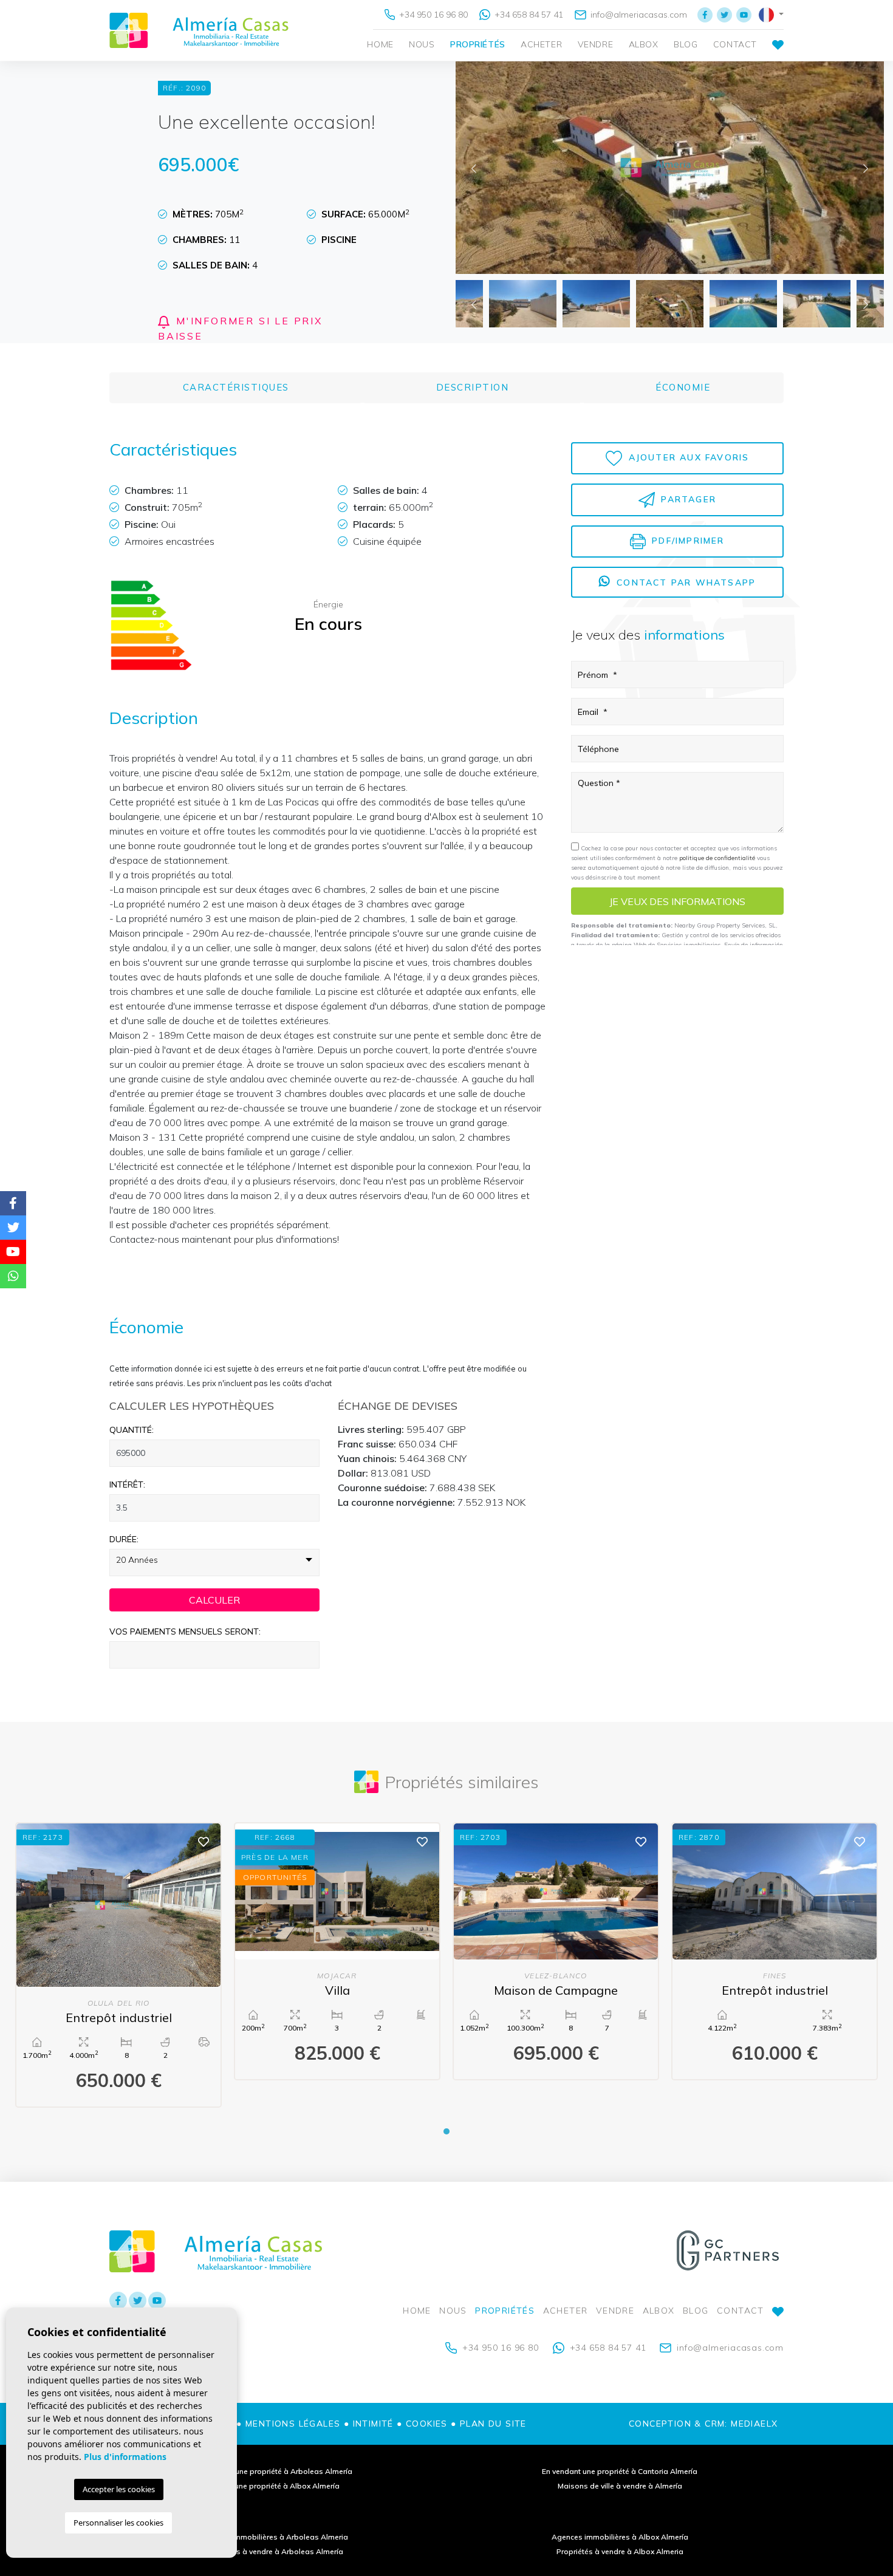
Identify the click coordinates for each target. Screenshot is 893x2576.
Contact (735, 44)
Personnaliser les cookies (118, 2523)
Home (380, 44)
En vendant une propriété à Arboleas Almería (273, 2471)
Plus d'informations (125, 2457)
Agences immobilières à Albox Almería (620, 2537)
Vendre (595, 44)
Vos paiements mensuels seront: (185, 1631)
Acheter (541, 44)
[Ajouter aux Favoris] (204, 1841)
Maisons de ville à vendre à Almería (620, 2486)
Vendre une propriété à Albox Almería (274, 2486)
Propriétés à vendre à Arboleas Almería (274, 2551)
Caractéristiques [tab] (236, 387)
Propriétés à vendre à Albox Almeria (620, 2551)
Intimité (373, 2424)
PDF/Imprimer (686, 541)
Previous (474, 168)
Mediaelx (754, 2424)
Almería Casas (199, 30)
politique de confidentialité (718, 858)
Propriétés (478, 44)
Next (866, 168)
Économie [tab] (683, 387)
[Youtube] (744, 15)
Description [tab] (473, 387)
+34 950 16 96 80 (432, 15)
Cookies (427, 2424)
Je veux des (677, 901)
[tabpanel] (118, 1965)
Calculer (214, 1600)
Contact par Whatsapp (684, 583)
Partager (687, 499)
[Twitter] (724, 15)
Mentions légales (293, 2424)
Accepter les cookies (119, 2489)
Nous (422, 44)
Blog (686, 44)
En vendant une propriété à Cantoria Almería (620, 2471)
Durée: (124, 1539)
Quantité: (132, 1430)
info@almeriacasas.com (638, 15)
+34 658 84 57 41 (528, 15)
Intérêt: (127, 1484)
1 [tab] (446, 2131)
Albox (644, 44)
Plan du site (493, 2424)
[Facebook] (705, 15)
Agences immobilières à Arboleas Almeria (274, 2537)
